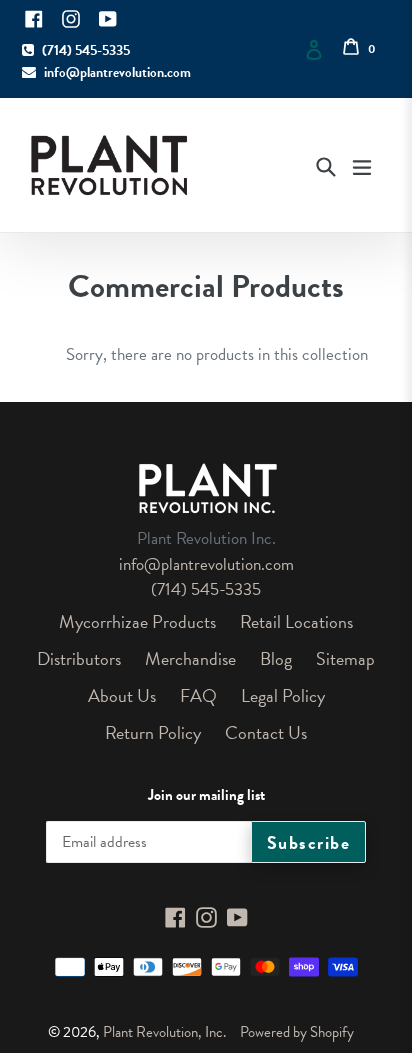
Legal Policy (283, 695)
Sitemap (345, 658)
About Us (122, 695)
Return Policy (153, 732)
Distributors (79, 658)
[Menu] (362, 164)
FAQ (198, 695)
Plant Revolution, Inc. (164, 1032)
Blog (276, 658)
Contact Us (266, 732)
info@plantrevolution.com (117, 72)
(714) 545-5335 (86, 50)
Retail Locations (296, 621)
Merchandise (190, 658)
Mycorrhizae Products (137, 621)
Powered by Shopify (297, 1032)
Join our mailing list (206, 795)
